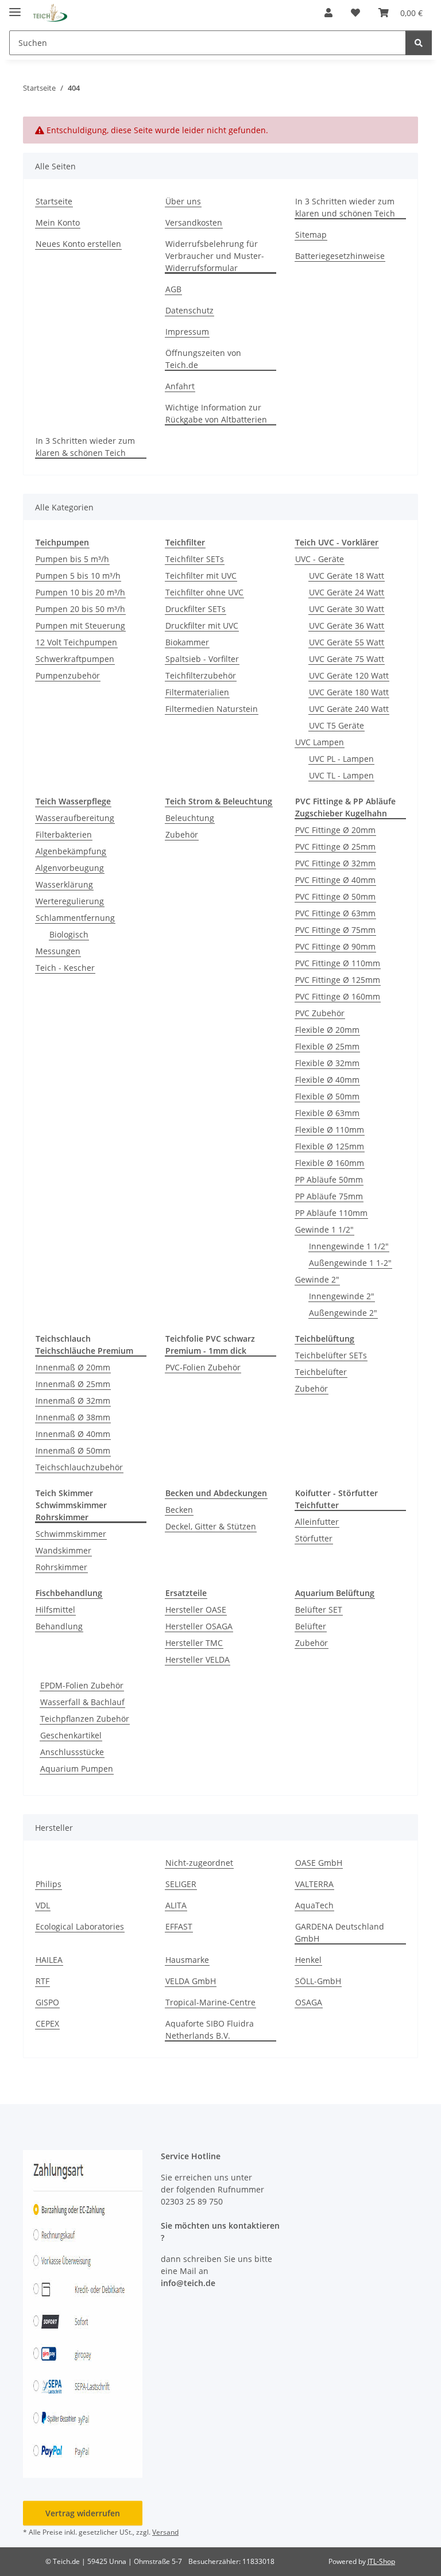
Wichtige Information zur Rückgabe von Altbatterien (216, 413)
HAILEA (49, 1960)
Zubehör (182, 834)
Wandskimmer (63, 1550)
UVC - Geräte (320, 559)
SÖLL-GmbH (318, 1981)
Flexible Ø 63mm (327, 1113)
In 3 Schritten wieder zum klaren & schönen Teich (85, 447)
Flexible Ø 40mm (327, 1080)
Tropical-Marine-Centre (210, 2002)
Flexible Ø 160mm (330, 1163)
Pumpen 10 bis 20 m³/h (80, 592)
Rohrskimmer (61, 1567)
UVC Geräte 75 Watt (347, 659)
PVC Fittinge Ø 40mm (335, 880)
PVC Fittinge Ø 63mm (335, 913)
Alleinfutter (317, 1522)
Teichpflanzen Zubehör (85, 1719)
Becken (179, 1510)
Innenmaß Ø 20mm (73, 1367)
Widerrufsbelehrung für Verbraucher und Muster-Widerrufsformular (215, 256)
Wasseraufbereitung (75, 818)
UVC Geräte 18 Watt (347, 576)
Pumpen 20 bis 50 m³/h (80, 609)
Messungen (58, 951)
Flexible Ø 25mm (327, 1046)
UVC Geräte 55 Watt (347, 642)
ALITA (176, 1905)
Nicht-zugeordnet (199, 1863)
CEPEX (47, 2023)
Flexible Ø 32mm (327, 1063)
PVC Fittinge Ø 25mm (335, 847)
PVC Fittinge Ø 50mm (335, 896)
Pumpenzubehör (68, 675)
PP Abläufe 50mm (329, 1179)
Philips (49, 1884)
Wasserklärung (64, 884)
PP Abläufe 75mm (329, 1196)
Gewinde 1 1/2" (324, 1229)
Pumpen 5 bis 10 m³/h (78, 576)
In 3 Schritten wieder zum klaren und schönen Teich (345, 207)
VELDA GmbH (191, 1981)
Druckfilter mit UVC (202, 625)
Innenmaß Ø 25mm (73, 1384)
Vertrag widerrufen (83, 2513)
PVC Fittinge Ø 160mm (338, 996)
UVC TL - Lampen (341, 775)
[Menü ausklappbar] (15, 7)
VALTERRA (314, 1884)
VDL (43, 1905)
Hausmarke (187, 1960)
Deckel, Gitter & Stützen (211, 1526)
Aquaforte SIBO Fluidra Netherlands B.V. (210, 2029)
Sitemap (311, 235)
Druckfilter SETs (196, 609)
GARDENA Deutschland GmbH (340, 1932)
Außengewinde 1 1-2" (350, 1263)
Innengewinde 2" (342, 1296)
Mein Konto (58, 222)
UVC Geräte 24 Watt (347, 592)
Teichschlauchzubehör (79, 1467)
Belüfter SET (319, 1609)
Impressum (187, 332)
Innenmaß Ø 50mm (73, 1450)
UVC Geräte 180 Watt (349, 692)
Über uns (183, 201)
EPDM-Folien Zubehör (82, 1685)
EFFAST (179, 1926)
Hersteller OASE (196, 1609)
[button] (328, 13)
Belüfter (311, 1626)
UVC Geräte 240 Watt (349, 709)
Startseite (54, 201)
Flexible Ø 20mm (327, 1030)
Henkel (308, 1960)
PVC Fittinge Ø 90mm (335, 946)
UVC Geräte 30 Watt (347, 609)
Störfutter (314, 1538)
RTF (42, 1981)
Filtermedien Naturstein (212, 709)
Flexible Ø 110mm (330, 1130)
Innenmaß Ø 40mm (73, 1434)
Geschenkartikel (71, 1735)
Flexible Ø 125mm (330, 1146)
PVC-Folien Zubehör (203, 1367)
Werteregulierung (70, 901)
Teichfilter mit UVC (201, 576)
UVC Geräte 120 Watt (349, 675)
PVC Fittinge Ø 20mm (335, 830)
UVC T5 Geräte (336, 725)
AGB (173, 289)
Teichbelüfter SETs (331, 1355)
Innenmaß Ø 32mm (73, 1401)
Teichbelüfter (321, 1372)
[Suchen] (419, 43)
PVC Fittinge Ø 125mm (338, 980)
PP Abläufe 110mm (331, 1213)
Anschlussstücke (72, 1752)
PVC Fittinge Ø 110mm (338, 963)
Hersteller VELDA (198, 1659)
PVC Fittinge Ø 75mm (335, 930)
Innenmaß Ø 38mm (73, 1417)
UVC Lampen (320, 742)
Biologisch (69, 934)
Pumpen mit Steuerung (80, 625)
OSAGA (309, 2002)
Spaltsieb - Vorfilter (202, 659)
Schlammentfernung (75, 918)
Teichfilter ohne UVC (204, 592)
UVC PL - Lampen (341, 759)
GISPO (47, 2002)
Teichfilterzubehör (201, 675)
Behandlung (59, 1626)
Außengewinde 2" (343, 1313)
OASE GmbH (319, 1863)
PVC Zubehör (320, 1013)
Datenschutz (189, 310)
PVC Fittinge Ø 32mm (335, 863)
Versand (165, 2532)
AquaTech (314, 1905)
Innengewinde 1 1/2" (349, 1246)
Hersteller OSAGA (199, 1626)
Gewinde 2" (317, 1279)
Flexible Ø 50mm (327, 1096)
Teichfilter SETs (195, 559)
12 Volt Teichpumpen (76, 642)
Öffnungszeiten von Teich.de (203, 359)
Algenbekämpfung (71, 851)
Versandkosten (194, 222)
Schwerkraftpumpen (75, 659)
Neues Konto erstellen (78, 244)
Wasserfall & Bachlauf (82, 1702)
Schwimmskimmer (71, 1534)
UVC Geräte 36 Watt (347, 625)
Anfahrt (180, 386)
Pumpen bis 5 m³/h (72, 559)
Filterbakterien (64, 834)
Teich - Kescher (65, 968)
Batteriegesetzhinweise (340, 256)
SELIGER (181, 1884)
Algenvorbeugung (70, 868)
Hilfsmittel (55, 1609)
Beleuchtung (190, 818)
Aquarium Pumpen (77, 1769)
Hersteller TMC (194, 1643)
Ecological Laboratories (80, 1926)
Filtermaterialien (197, 692)
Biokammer (187, 642)
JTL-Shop (381, 2561)
